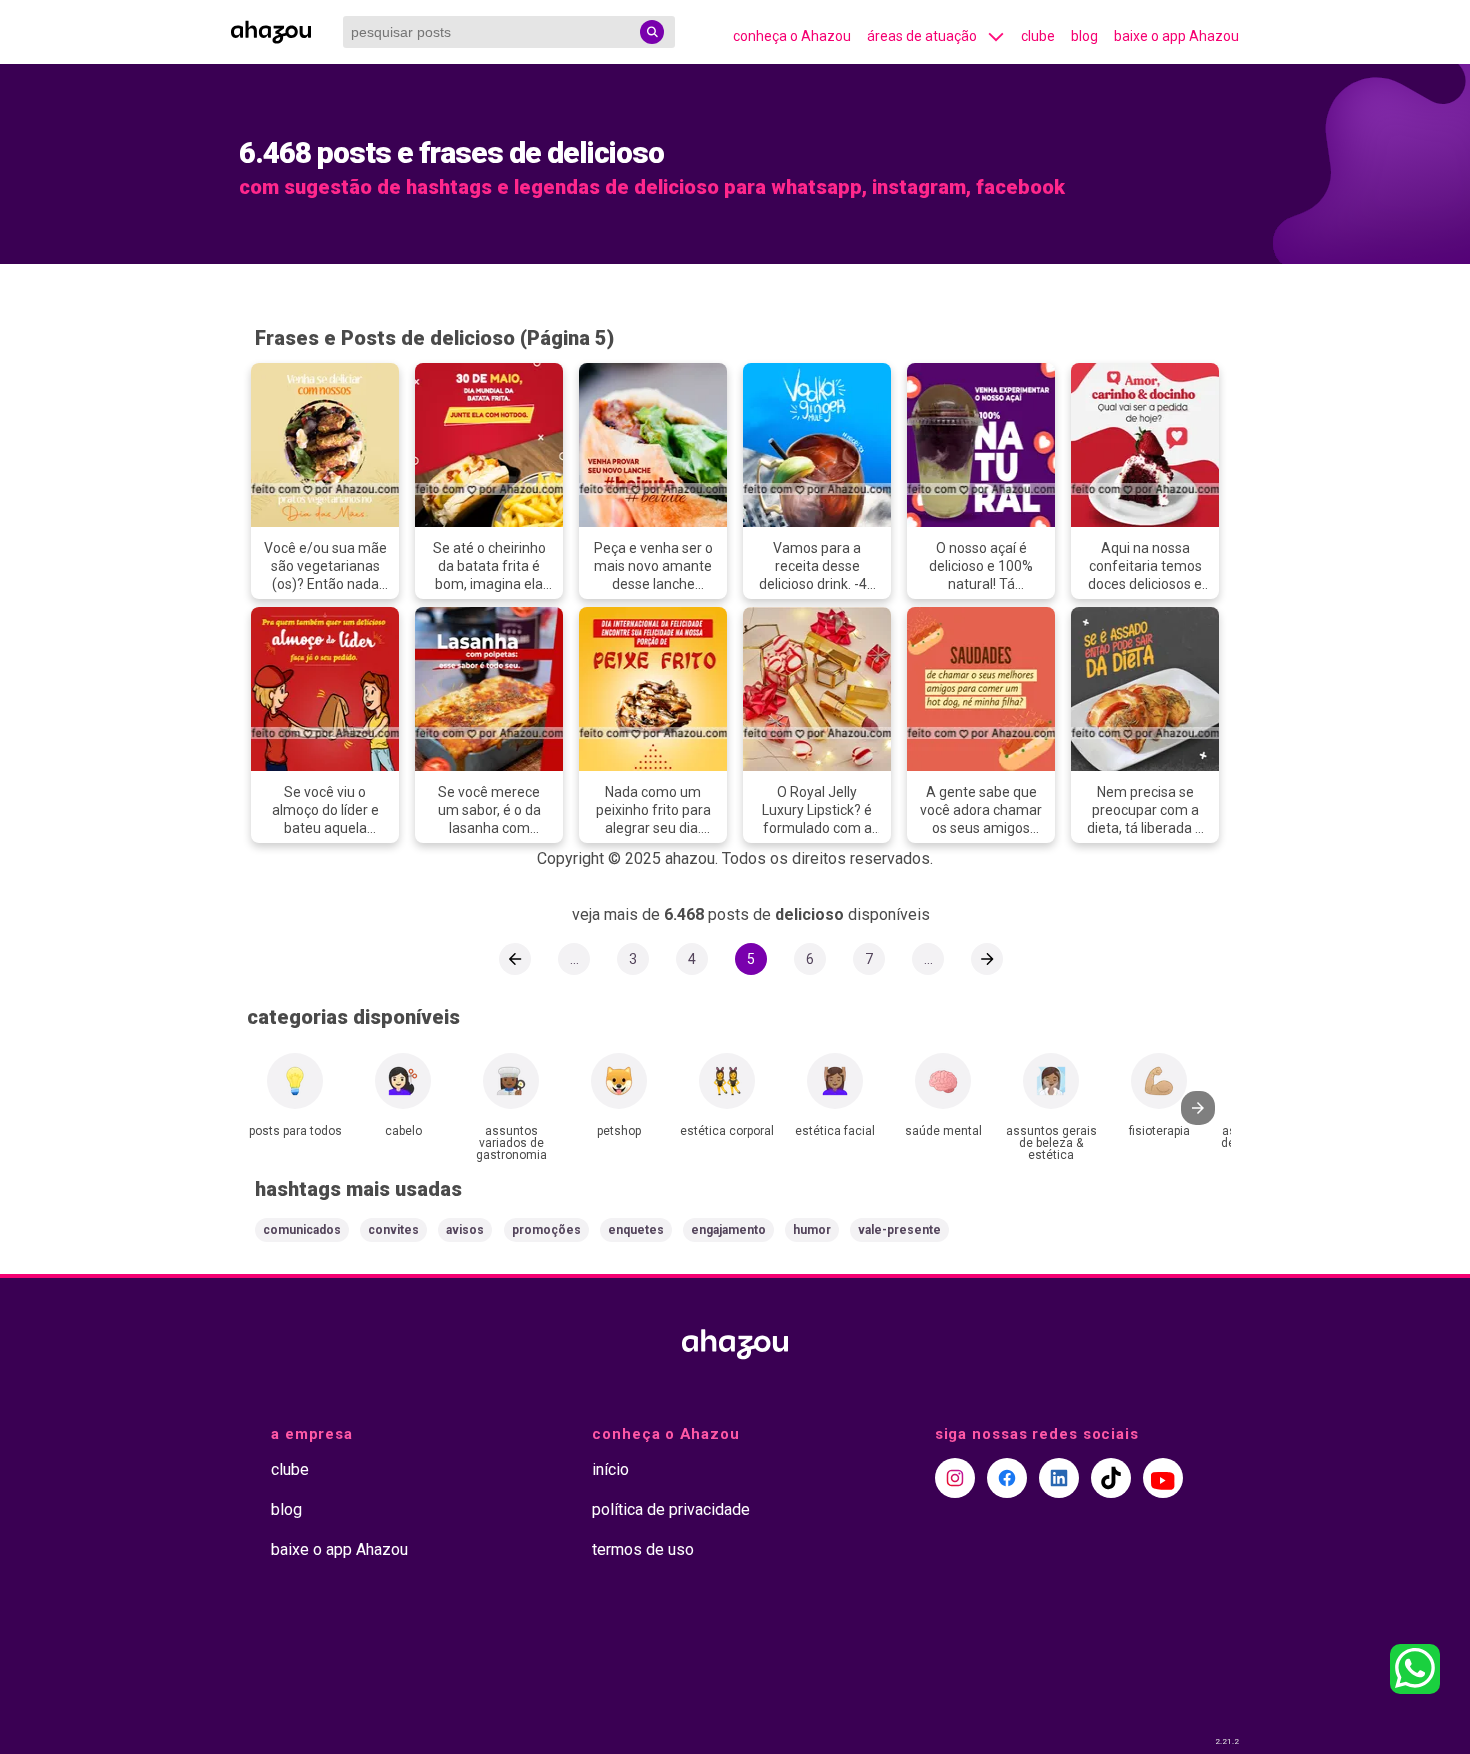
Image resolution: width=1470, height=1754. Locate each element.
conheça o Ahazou (792, 36)
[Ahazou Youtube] (1163, 1478)
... (574, 959)
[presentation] (1198, 1108)
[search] (652, 32)
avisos (465, 1230)
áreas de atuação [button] (922, 36)
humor (812, 1230)
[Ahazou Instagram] (955, 1478)
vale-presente (899, 1230)
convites (393, 1230)
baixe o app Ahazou (1176, 36)
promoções (546, 1230)
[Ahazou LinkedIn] (1059, 1478)
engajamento (728, 1230)
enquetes (636, 1230)
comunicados (302, 1230)
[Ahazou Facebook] (1007, 1478)
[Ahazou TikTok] (1111, 1478)
